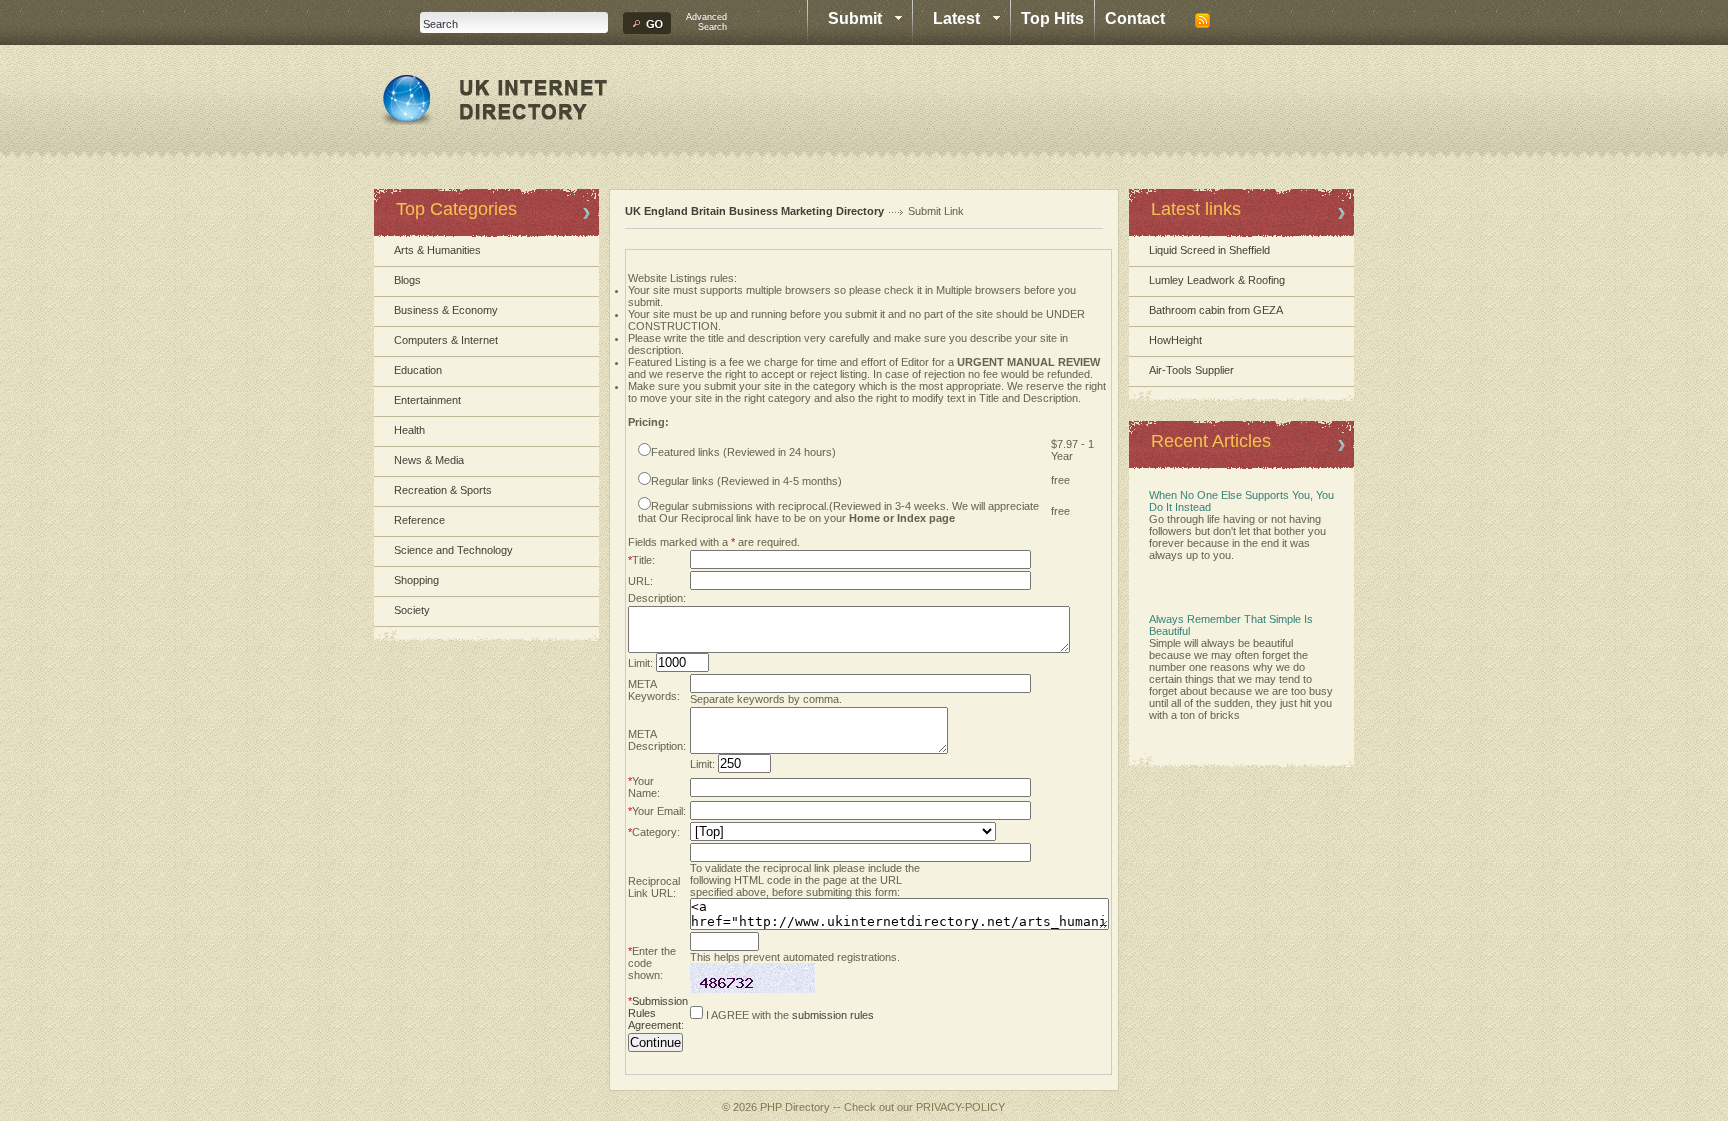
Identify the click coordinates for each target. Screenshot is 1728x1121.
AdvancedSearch (706, 22)
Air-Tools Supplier (1191, 370)
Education (418, 370)
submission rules (833, 1015)
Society (412, 610)
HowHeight (1175, 340)
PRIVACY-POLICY (960, 1107)
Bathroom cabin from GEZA (1216, 310)
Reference (419, 520)
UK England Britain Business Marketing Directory (754, 211)
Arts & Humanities (437, 250)
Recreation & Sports (443, 490)
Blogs (407, 280)
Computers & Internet (446, 340)
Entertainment (427, 400)
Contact (1135, 18)
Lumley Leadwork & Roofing (1217, 280)
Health (409, 430)
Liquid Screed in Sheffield (1209, 250)
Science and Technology (453, 550)
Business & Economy (446, 310)
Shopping (416, 580)
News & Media (429, 460)
